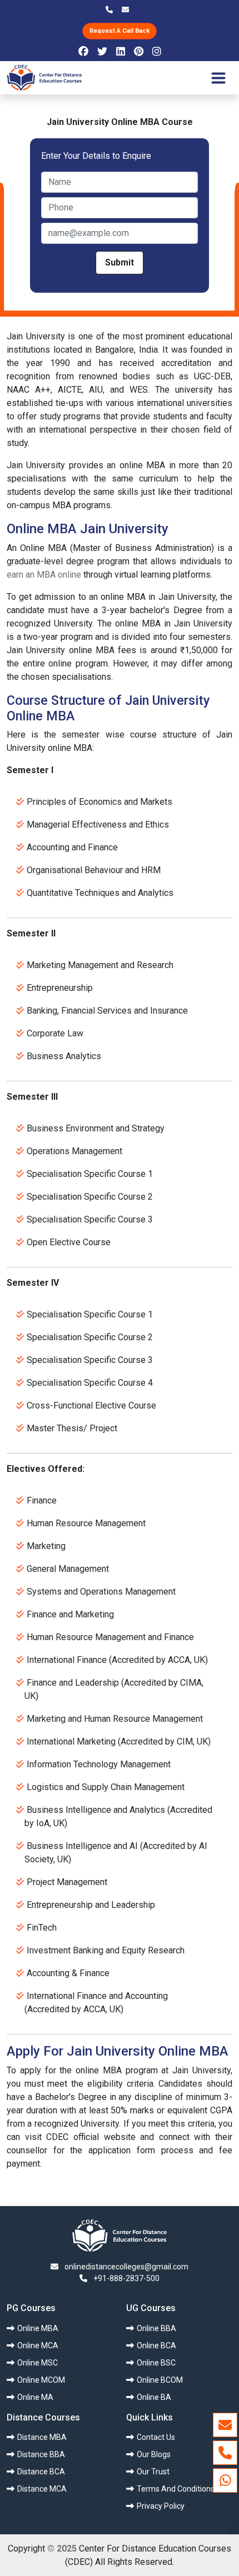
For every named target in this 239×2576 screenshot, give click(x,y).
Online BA (154, 2397)
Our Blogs (154, 2454)
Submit (120, 262)
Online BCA (156, 2346)
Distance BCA (41, 2472)
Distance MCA (42, 2489)
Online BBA (156, 2328)
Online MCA (38, 2346)
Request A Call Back (120, 31)
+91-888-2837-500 (126, 2278)
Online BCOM (160, 2380)
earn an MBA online (44, 575)
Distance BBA (41, 2454)
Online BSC (156, 2363)
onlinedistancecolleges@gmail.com (126, 2267)
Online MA (35, 2397)
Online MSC (38, 2363)
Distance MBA (42, 2437)
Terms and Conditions (176, 2489)
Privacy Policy (161, 2506)
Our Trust (153, 2472)
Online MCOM (41, 2380)
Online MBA (38, 2328)
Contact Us (156, 2437)
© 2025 (62, 2549)
